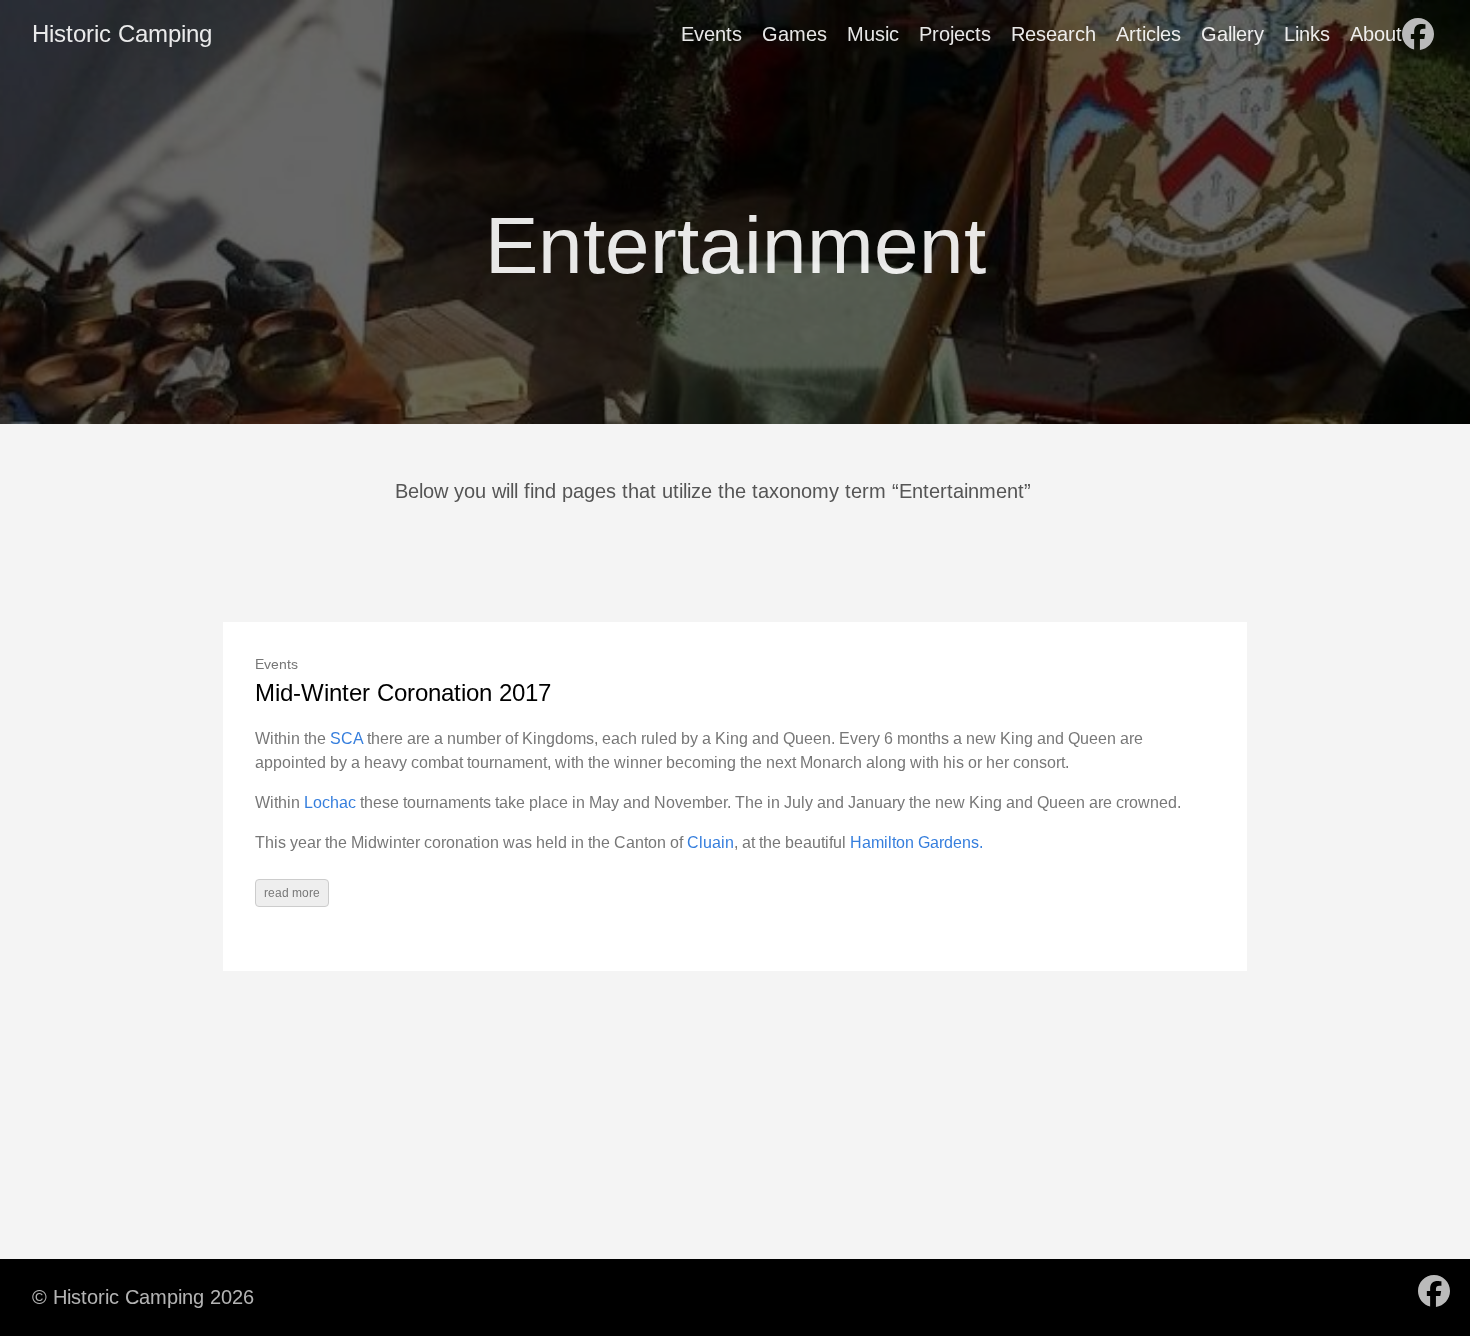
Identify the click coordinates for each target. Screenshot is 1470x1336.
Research (1053, 34)
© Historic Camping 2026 (143, 1297)
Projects (955, 34)
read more (292, 893)
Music (873, 34)
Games (794, 34)
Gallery (1232, 34)
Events (711, 34)
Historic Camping (122, 33)
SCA (346, 738)
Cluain (710, 842)
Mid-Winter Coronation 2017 (403, 692)
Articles (1148, 34)
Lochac (330, 802)
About (1376, 34)
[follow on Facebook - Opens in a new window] (1418, 34)
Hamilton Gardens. (916, 842)
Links (1307, 34)
